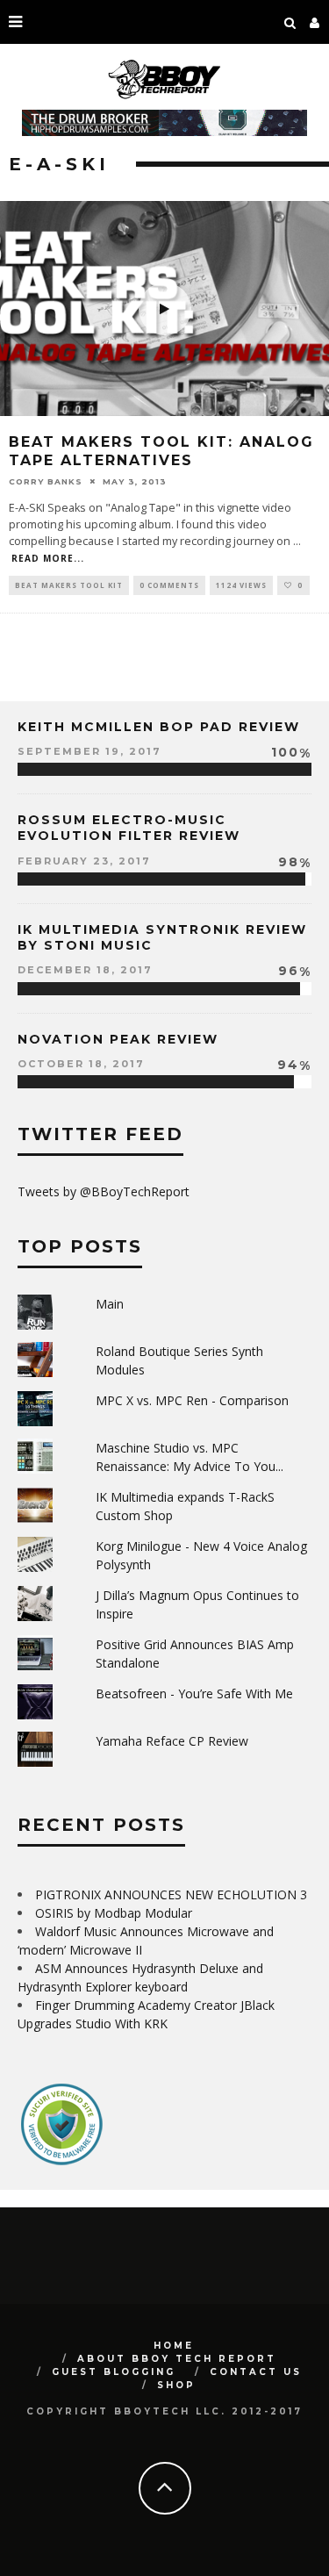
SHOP (176, 2385)
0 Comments (169, 585)
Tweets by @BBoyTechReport (104, 1191)
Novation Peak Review (118, 1039)
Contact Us (256, 2372)
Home (174, 2346)
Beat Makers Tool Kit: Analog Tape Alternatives (161, 451)
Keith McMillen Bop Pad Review (159, 727)
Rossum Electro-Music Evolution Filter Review (129, 828)
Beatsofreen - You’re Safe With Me (194, 1693)
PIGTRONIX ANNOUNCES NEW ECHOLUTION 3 (171, 1894)
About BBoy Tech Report (177, 2359)
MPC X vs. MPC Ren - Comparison (192, 1400)
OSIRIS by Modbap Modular (114, 1913)
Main (110, 1304)
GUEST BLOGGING (114, 2372)
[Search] (290, 22)
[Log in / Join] (315, 22)
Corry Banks (46, 481)
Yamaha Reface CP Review (172, 1741)
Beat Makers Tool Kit (69, 585)
